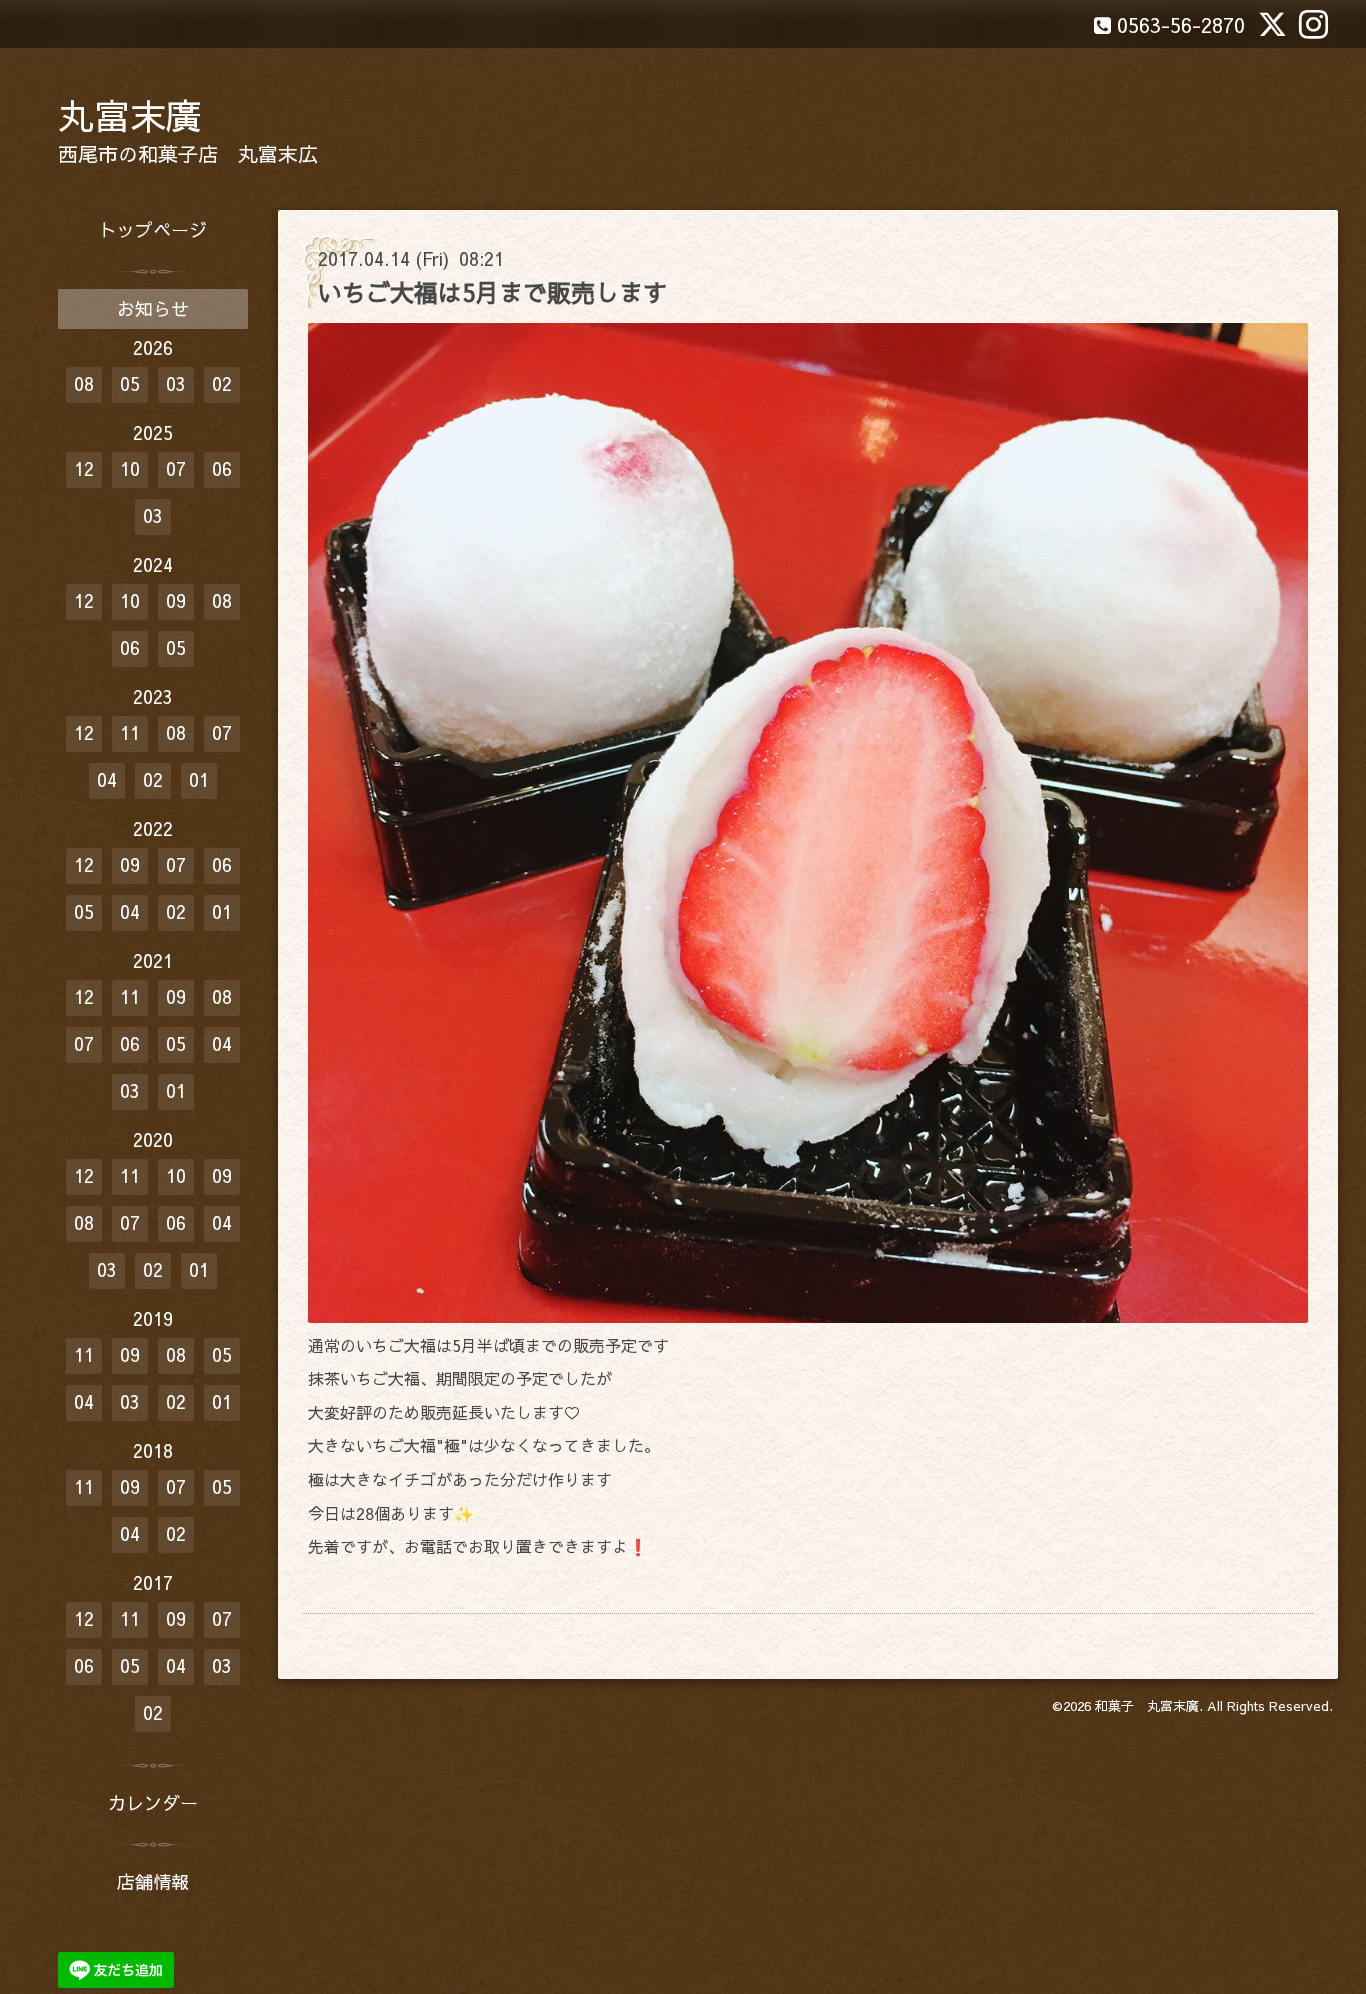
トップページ (153, 229)
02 (222, 383)
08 (84, 383)
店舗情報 (153, 1881)
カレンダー (153, 1802)
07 (176, 468)
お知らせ (153, 308)
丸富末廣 (130, 115)
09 (176, 600)
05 (130, 383)
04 (107, 779)
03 (176, 383)
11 (130, 732)
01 (199, 779)
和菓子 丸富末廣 (1147, 1706)
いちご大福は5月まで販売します (492, 292)
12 (84, 468)
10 (130, 468)
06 (222, 468)
